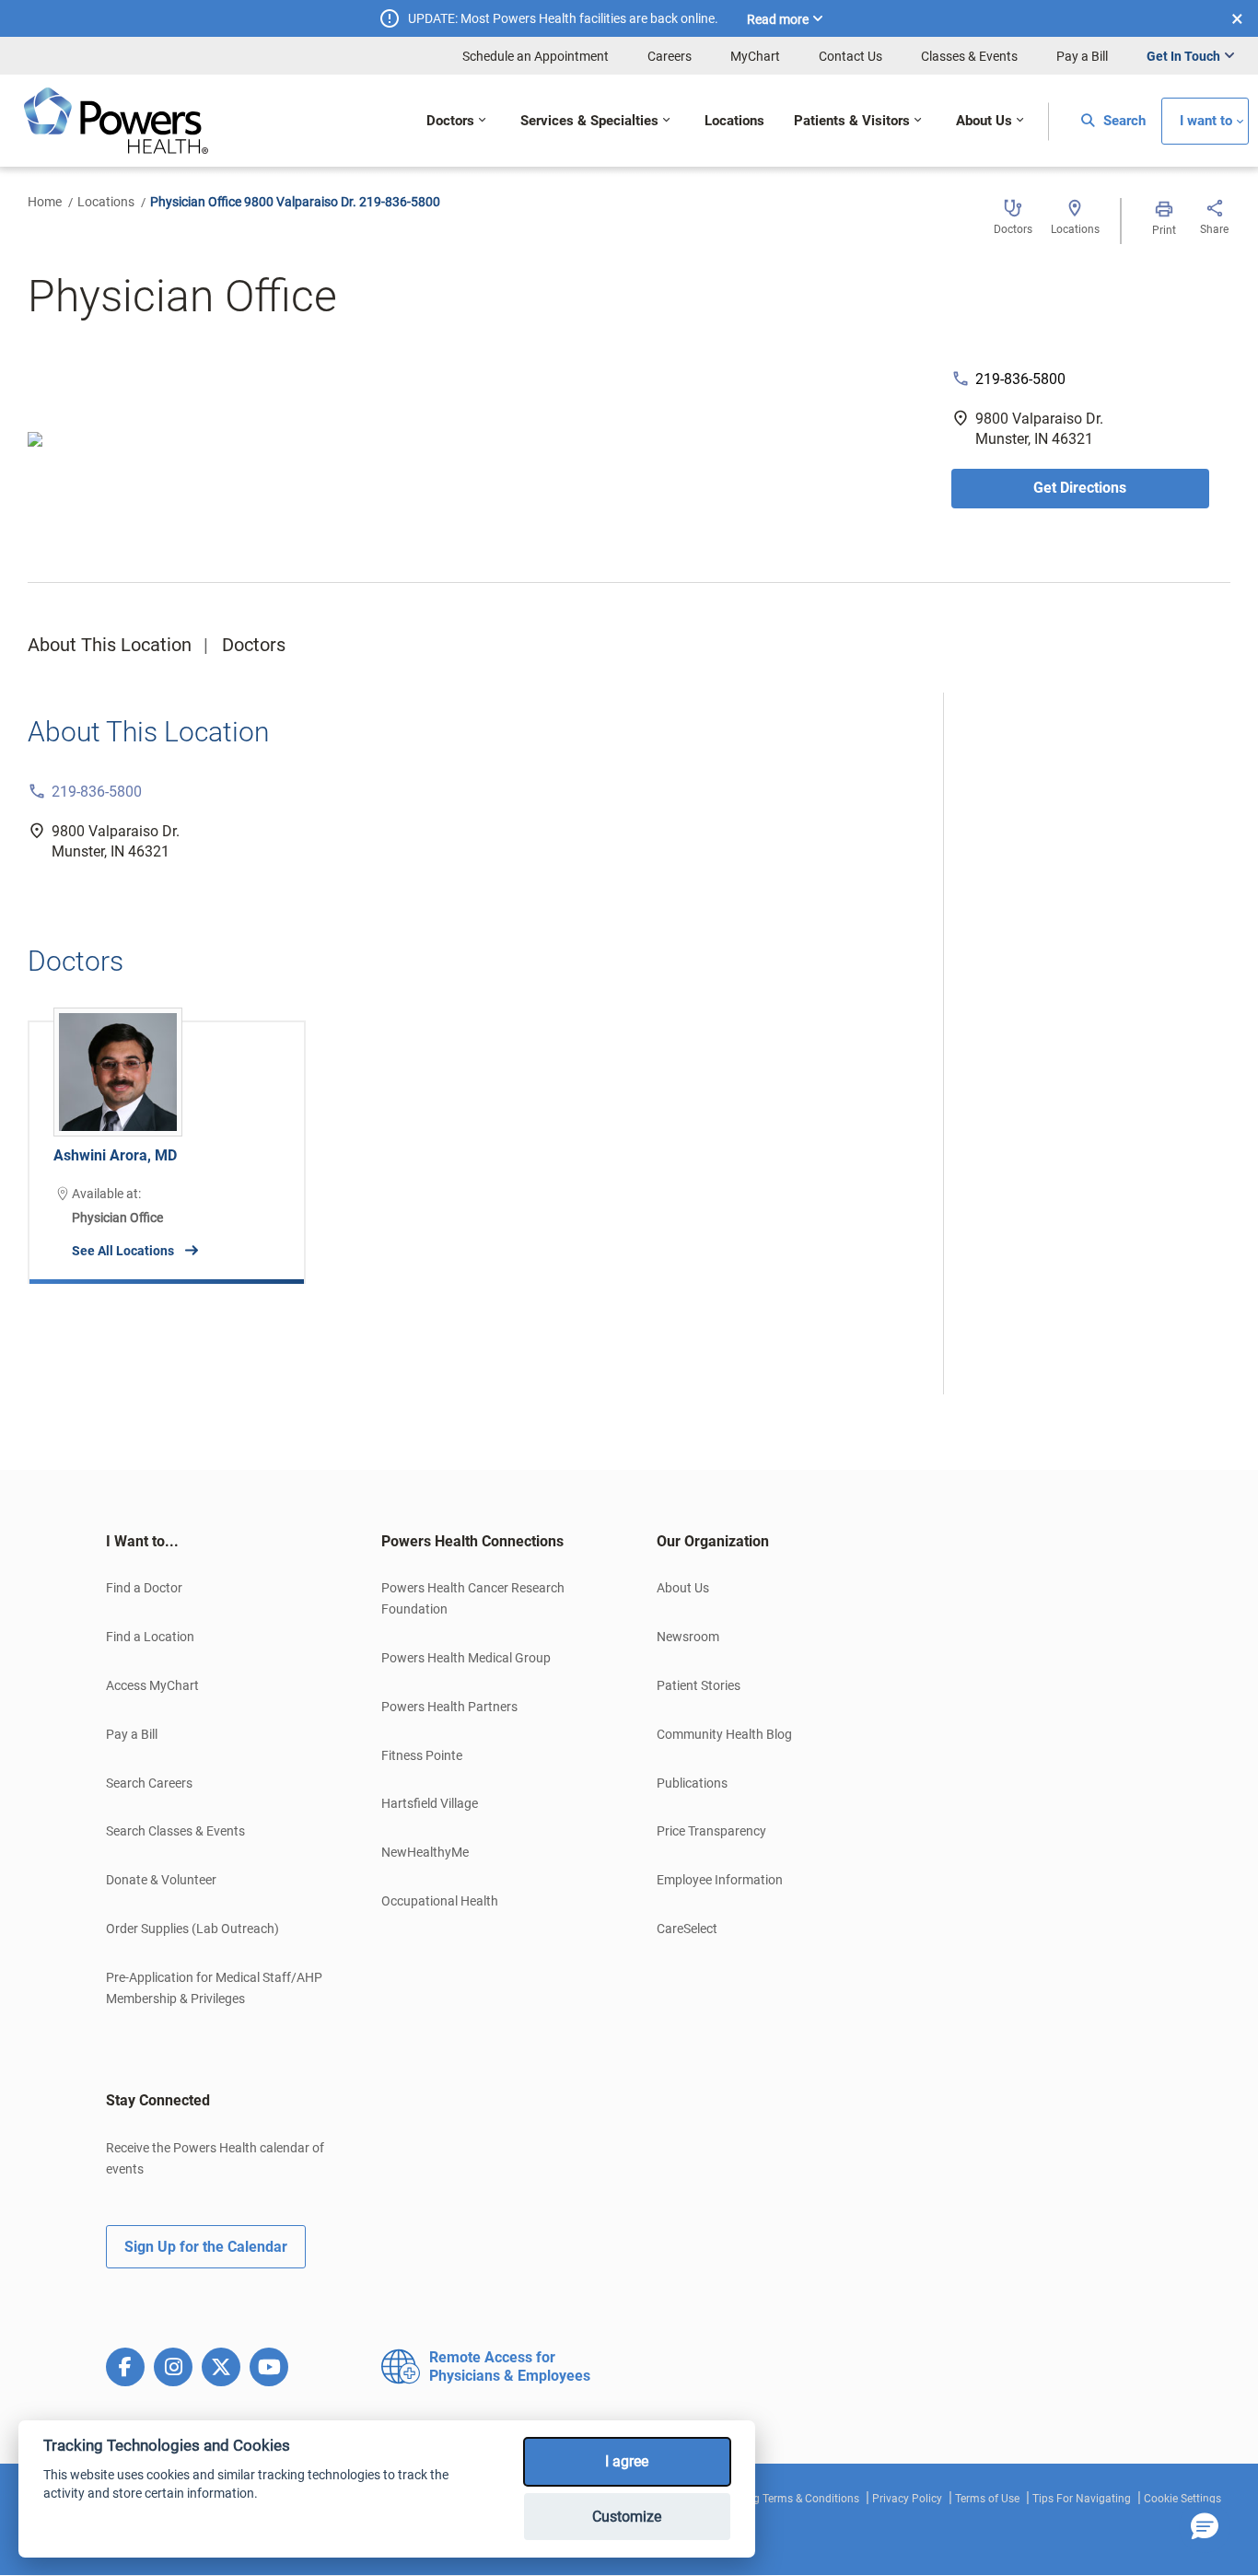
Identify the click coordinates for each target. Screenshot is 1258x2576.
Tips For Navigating (1082, 2499)
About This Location (110, 645)
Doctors (254, 645)
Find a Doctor (144, 1588)
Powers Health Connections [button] (472, 1541)
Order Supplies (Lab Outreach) (192, 1929)
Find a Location (150, 1637)
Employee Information (720, 1880)
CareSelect (687, 1929)
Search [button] (1123, 121)
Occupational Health (440, 1901)
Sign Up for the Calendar (206, 2247)
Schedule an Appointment (536, 56)
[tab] (216, 1542)
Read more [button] (778, 19)
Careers (670, 56)
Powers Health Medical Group (466, 1658)
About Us (683, 1588)
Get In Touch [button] (1183, 56)
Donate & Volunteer (161, 1880)
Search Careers (149, 1783)
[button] (1205, 2527)
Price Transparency (711, 1831)
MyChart (755, 56)
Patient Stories (699, 1685)
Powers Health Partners (449, 1707)
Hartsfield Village (430, 1803)
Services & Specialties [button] (589, 121)
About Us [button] (984, 121)
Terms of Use (987, 2499)
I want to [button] (1206, 121)
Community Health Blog (724, 1734)
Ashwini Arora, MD (115, 1155)
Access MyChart (152, 1685)
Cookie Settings (1182, 2499)
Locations (106, 202)
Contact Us (850, 56)
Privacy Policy (907, 2499)
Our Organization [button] (713, 1541)
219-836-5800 (1020, 379)
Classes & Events (969, 56)
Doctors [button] (450, 121)
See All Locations (123, 1251)
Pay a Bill (1082, 56)
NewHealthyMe (425, 1852)
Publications (692, 1783)
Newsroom (688, 1637)
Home (45, 202)
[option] (167, 1138)
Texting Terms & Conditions (792, 2499)
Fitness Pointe (422, 1755)
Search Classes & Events (175, 1831)
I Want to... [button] (142, 1541)
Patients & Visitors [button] (852, 121)
